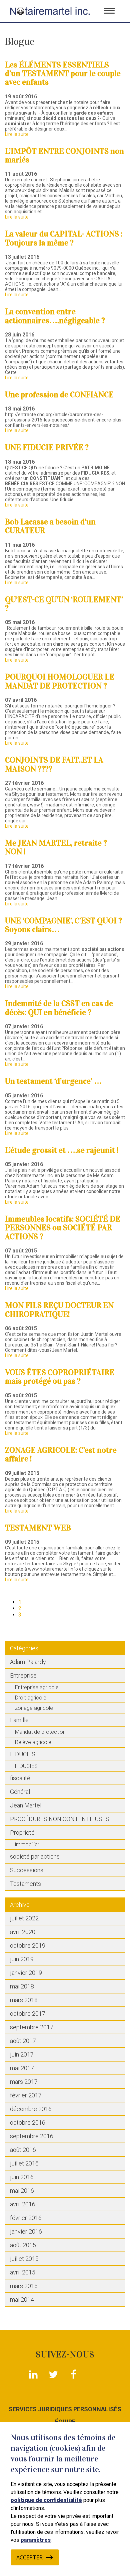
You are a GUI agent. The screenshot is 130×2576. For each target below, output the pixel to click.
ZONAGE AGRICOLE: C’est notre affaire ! (61, 1454)
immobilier (27, 1844)
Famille (19, 1720)
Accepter (29, 2557)
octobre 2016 (28, 2122)
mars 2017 (24, 2082)
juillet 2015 (24, 2259)
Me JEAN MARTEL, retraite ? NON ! (56, 847)
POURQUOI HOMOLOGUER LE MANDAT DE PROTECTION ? (60, 681)
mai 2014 (22, 2300)
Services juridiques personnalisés (65, 2409)
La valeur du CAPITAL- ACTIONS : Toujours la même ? (64, 238)
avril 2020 (23, 1932)
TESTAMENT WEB (38, 1528)
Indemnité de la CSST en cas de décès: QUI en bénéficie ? (59, 1008)
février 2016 (26, 2218)
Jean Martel (26, 1805)
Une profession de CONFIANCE (59, 395)
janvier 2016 (26, 2231)
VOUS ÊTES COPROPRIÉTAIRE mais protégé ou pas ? (60, 1377)
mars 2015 (24, 2286)
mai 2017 (22, 2068)
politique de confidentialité (46, 2500)
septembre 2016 (32, 2136)
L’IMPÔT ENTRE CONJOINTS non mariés (64, 155)
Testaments (25, 1884)
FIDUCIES (23, 1754)
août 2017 (23, 2041)
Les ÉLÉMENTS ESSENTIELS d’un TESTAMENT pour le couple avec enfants (63, 74)
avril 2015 (23, 2272)
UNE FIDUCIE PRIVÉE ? (47, 447)
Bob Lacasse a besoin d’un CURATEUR (50, 526)
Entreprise (23, 1675)
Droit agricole (31, 1698)
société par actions (35, 1856)
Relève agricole (33, 1742)
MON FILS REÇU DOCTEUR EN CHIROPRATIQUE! (59, 1310)
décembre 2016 (31, 2109)
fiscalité (20, 1778)
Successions (27, 1870)
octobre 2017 (28, 2014)
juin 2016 (22, 2177)
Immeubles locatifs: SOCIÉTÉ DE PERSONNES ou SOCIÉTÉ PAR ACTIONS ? (63, 1228)
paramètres (36, 2540)
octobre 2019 (28, 1945)
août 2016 (23, 2150)
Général (20, 1792)
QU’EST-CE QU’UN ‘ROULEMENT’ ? (64, 604)
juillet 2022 (24, 1918)
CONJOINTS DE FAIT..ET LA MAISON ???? (54, 764)
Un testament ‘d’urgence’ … (53, 1081)
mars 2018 (24, 2000)
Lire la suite (17, 134)
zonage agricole (34, 1708)
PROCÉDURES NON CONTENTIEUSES (60, 1819)
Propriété (22, 1833)
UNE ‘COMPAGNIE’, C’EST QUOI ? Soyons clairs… (63, 925)
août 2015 (23, 2245)
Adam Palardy (28, 1662)
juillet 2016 (24, 2163)
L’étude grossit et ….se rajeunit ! (62, 1150)
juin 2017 (22, 2054)
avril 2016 (23, 2204)
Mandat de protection (40, 1732)
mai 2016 (22, 2191)
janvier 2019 (26, 1973)
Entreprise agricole (37, 1687)
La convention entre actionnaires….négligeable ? (55, 316)
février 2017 (26, 2095)
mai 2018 (22, 1986)
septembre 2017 (32, 2027)
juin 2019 (22, 1959)
